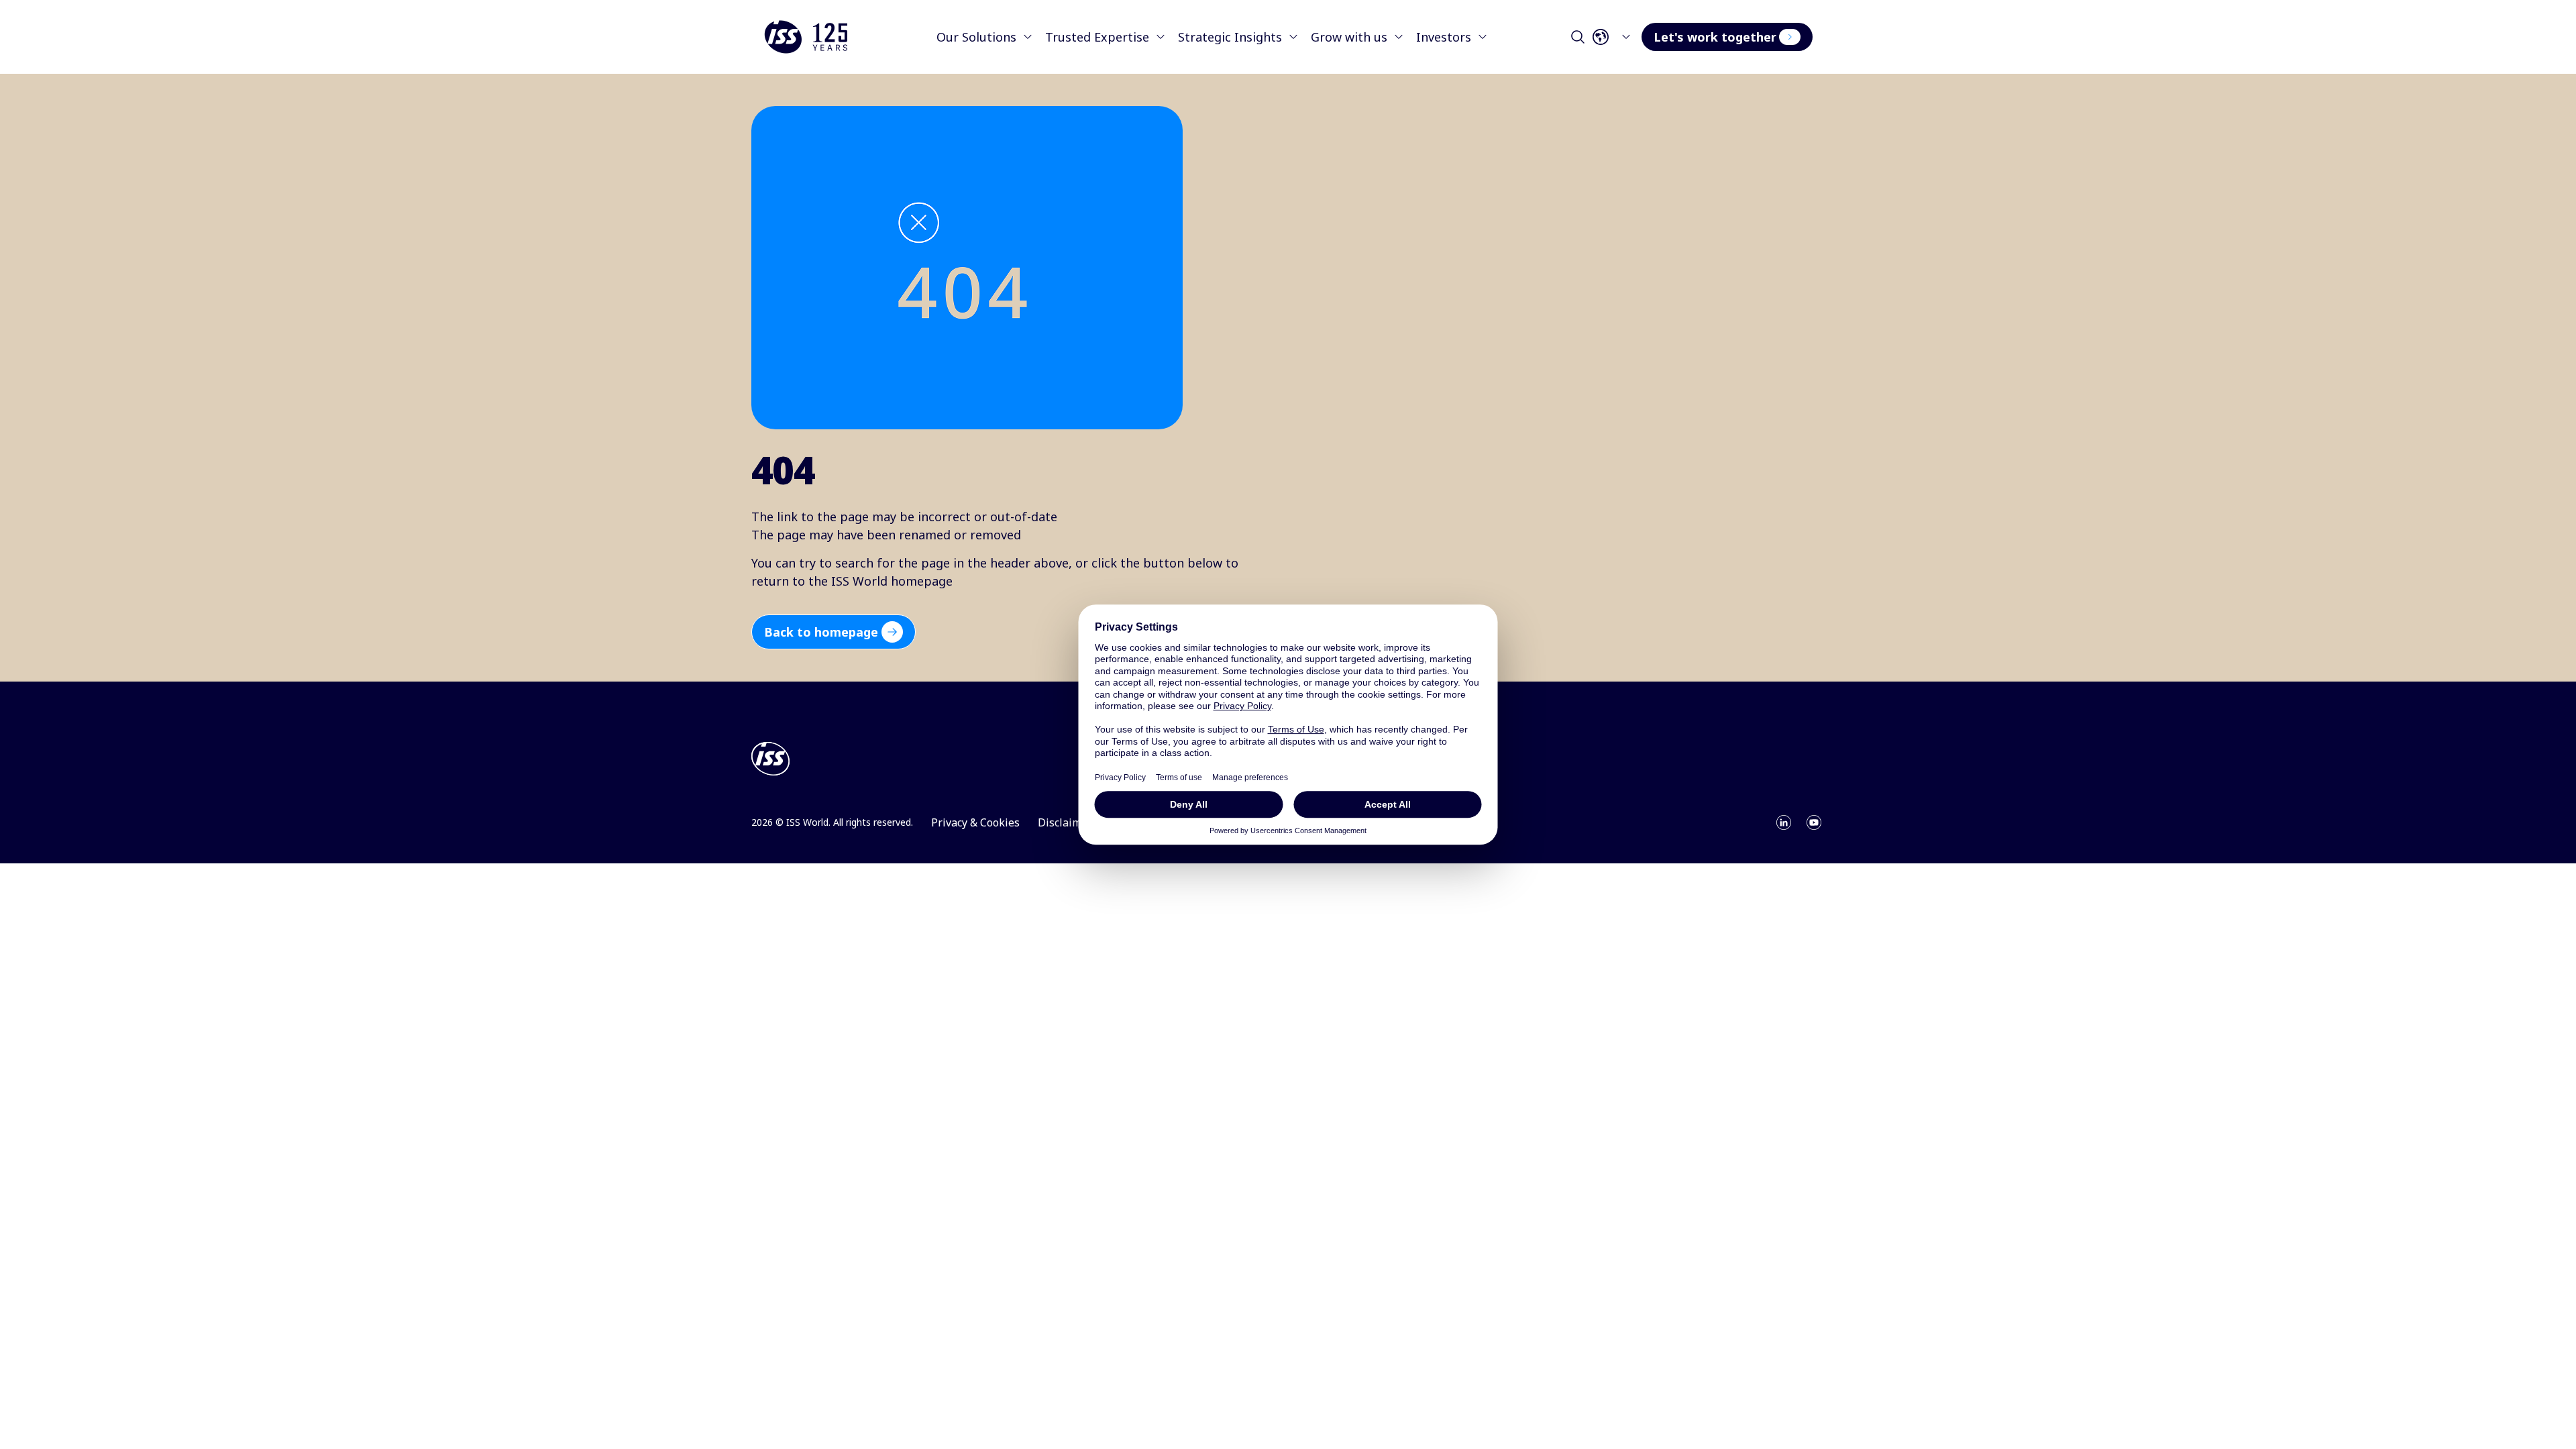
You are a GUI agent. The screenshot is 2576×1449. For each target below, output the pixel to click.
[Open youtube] (1814, 822)
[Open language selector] (1615, 37)
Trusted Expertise (1097, 37)
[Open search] (1578, 37)
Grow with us (1349, 37)
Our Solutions (976, 37)
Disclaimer (1065, 822)
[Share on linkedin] (1784, 822)
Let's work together (1715, 37)
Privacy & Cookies (975, 822)
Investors (1444, 37)
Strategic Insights (1230, 37)
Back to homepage (821, 632)
